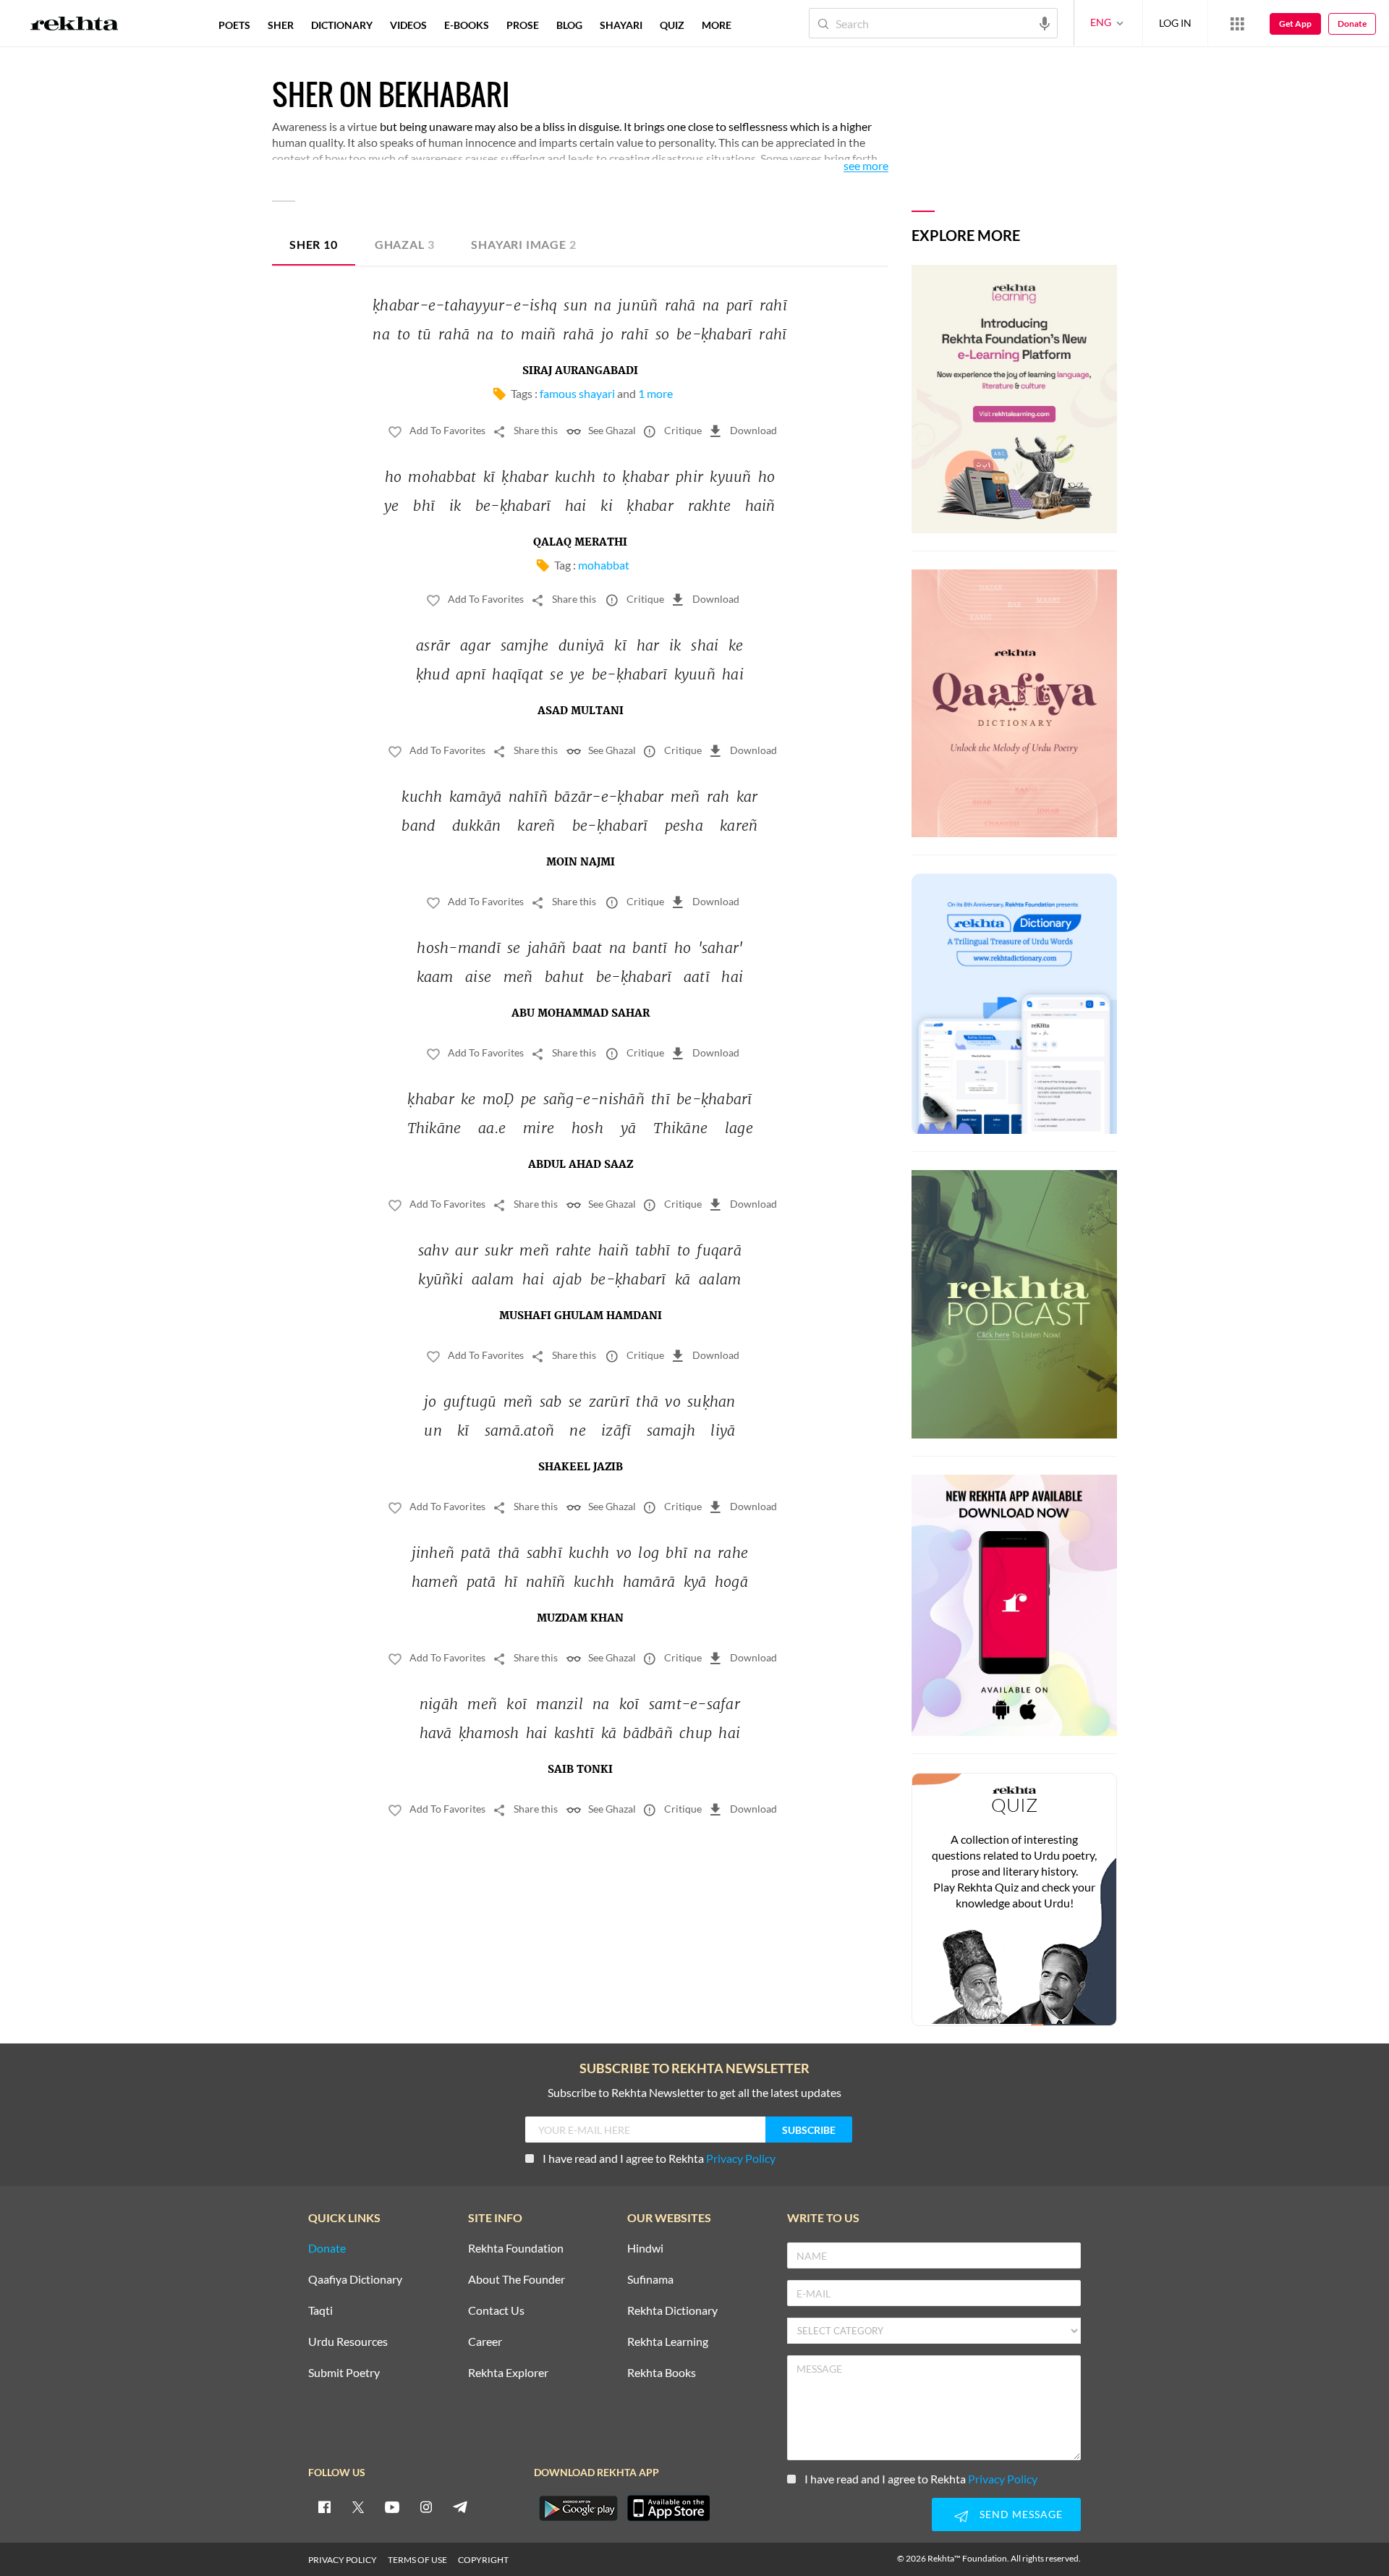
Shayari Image (523, 244)
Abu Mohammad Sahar (581, 1014)
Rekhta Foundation (516, 2249)
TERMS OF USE (417, 2560)
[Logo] (75, 25)
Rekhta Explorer (508, 2373)
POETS (234, 25)
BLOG (569, 25)
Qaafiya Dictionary (355, 2280)
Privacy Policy (741, 2158)
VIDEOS (408, 25)
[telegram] (460, 2507)
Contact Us (496, 2311)
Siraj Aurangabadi (580, 371)
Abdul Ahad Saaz (581, 1165)
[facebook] (324, 2507)
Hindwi (645, 2249)
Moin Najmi (581, 863)
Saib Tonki (580, 1770)
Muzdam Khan (580, 1619)
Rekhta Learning (668, 2342)
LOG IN (1175, 23)
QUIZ (672, 25)
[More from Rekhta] (1237, 23)
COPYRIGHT (483, 2560)
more (717, 25)
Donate (1352, 24)
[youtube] (392, 2507)
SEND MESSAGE (1021, 2514)
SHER (281, 25)
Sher (314, 244)
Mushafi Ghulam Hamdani (581, 1316)
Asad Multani (581, 711)
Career (485, 2342)
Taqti (320, 2311)
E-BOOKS (467, 25)
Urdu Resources (348, 2342)
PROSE (523, 25)
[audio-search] (1045, 22)
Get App (1295, 24)
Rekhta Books (662, 2373)
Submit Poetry (344, 2373)
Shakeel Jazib (581, 1467)
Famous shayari (577, 393)
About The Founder (517, 2280)
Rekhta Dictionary (672, 2311)
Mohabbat (604, 565)
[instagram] (426, 2507)
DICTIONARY (342, 25)
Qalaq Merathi (580, 543)
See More (866, 166)
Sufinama (650, 2280)
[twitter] (358, 2507)
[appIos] (668, 2508)
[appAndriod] (578, 2508)
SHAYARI (621, 25)
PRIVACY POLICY (343, 2560)
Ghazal (405, 244)
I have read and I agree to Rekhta (659, 2158)
